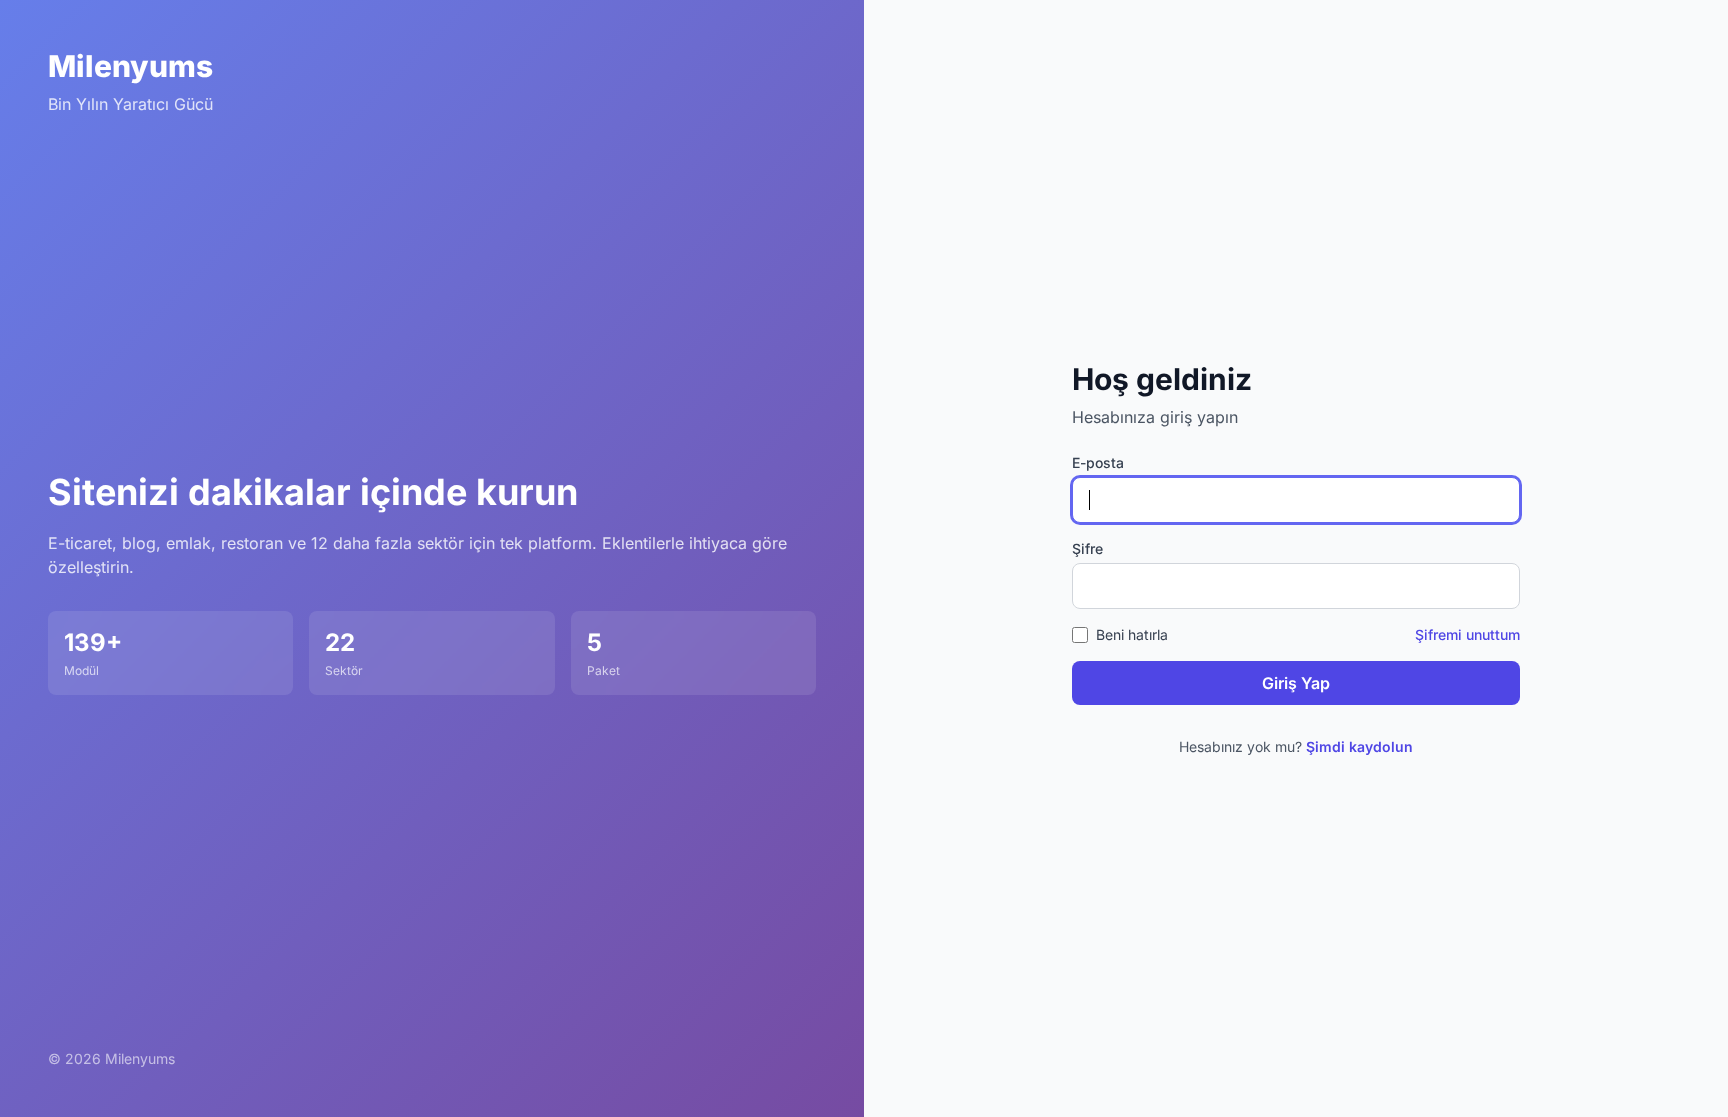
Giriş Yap (1296, 683)
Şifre (1087, 548)
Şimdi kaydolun (1359, 746)
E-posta (1098, 462)
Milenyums (130, 66)
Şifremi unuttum (1467, 634)
